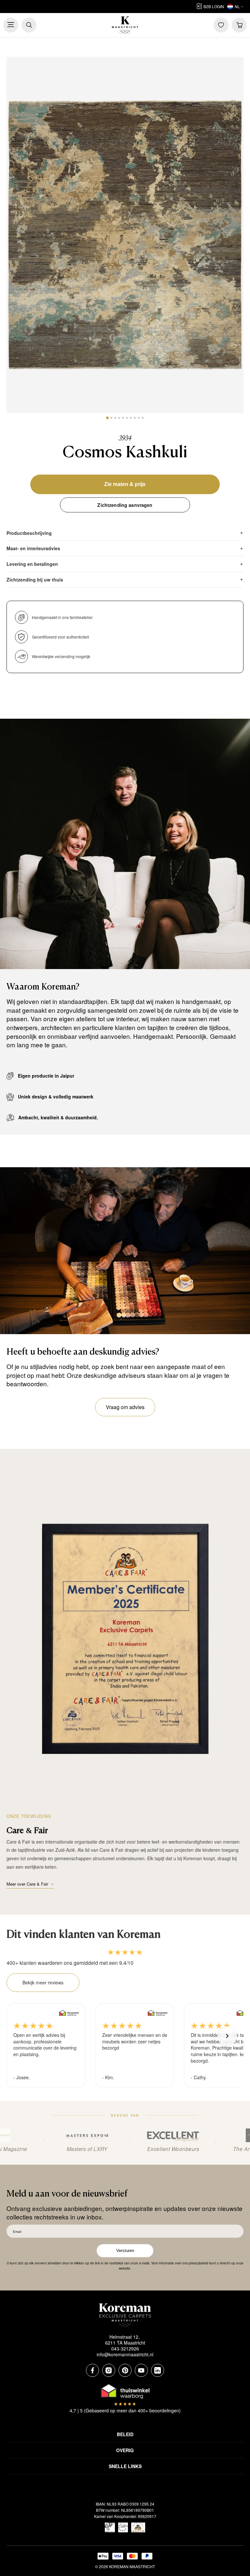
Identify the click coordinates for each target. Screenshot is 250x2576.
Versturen (125, 2251)
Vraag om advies (125, 1407)
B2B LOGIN (214, 6)
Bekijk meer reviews (43, 1982)
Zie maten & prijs (125, 484)
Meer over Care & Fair (27, 1884)
